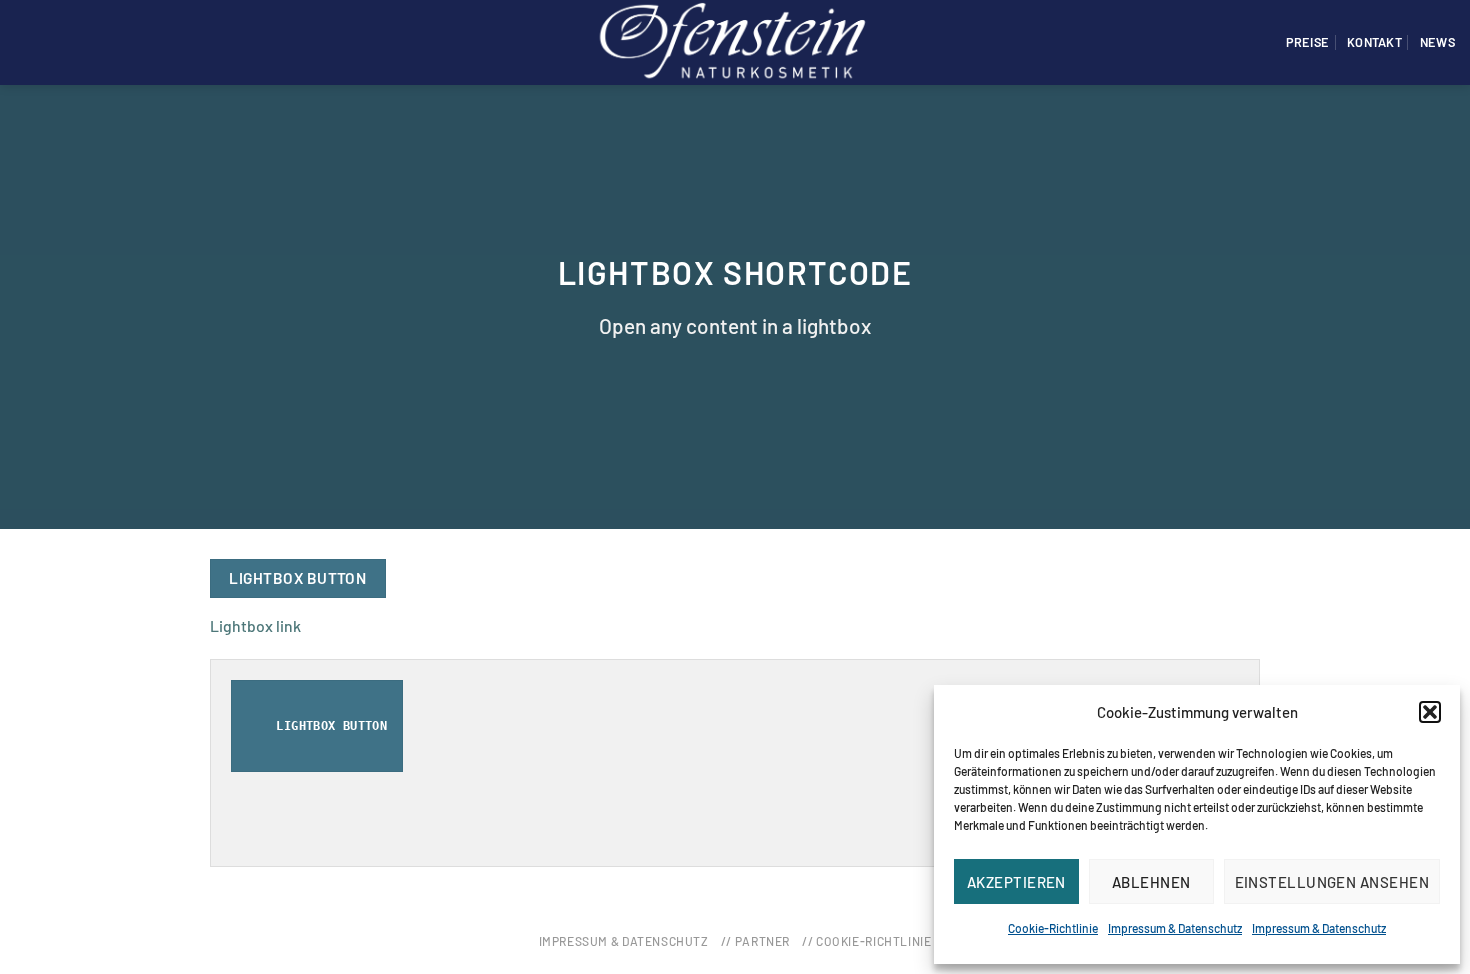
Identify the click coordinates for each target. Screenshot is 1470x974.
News (1437, 42)
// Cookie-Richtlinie (866, 941)
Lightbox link (255, 625)
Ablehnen (1151, 882)
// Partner (755, 941)
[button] (1430, 712)
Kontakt (1374, 42)
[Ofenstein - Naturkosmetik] (735, 42)
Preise (1308, 42)
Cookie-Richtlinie (1053, 928)
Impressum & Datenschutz (1175, 928)
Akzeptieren (1016, 882)
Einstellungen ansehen (1332, 882)
